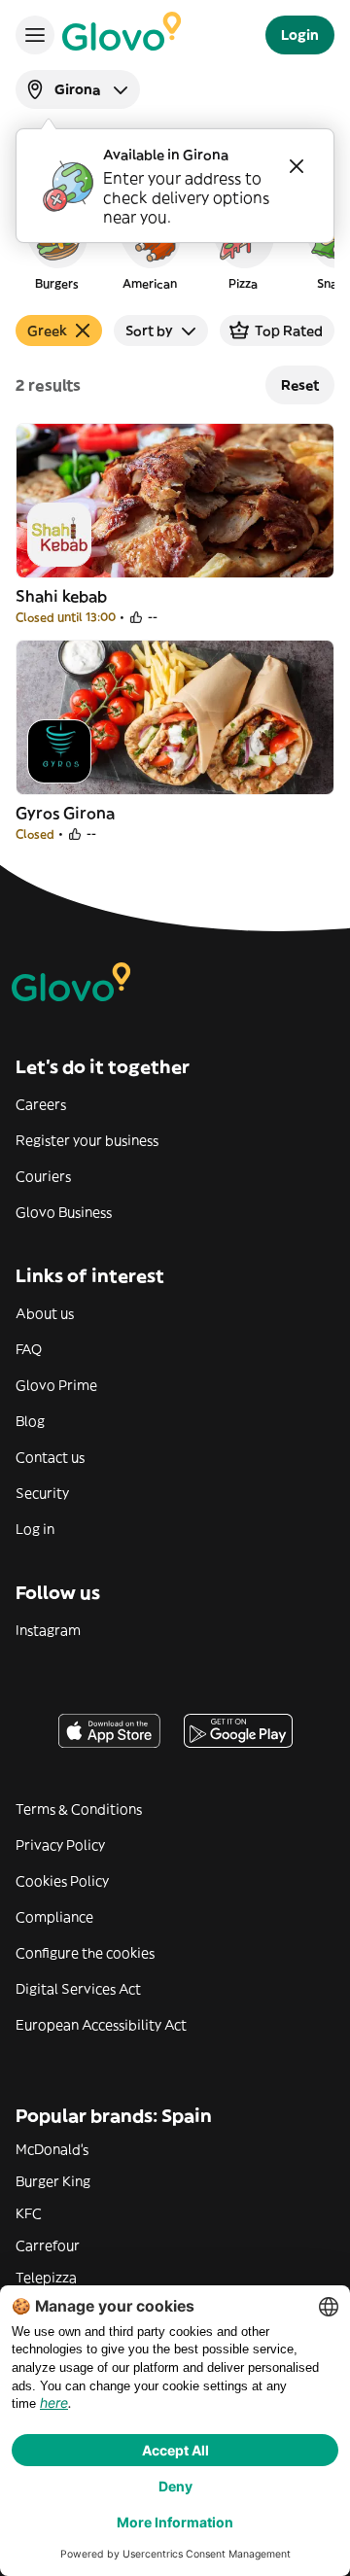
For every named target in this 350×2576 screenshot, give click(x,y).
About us (45, 1313)
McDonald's (52, 2149)
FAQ (29, 1349)
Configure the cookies (85, 1953)
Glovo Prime (56, 1385)
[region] (175, 247)
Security (42, 1493)
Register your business (87, 1140)
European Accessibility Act (101, 2025)
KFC (29, 2213)
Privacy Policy (60, 1845)
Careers (41, 1104)
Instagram (48, 1630)
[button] (56, 247)
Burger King (53, 2181)
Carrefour (48, 2245)
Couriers (43, 1176)
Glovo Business (64, 1212)
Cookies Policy (62, 1881)
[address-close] (297, 166)
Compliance (54, 1917)
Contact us (50, 1457)
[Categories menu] (35, 35)
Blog (30, 1421)
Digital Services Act (78, 1989)
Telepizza (46, 2278)
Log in (35, 1529)
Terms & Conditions (79, 1809)
